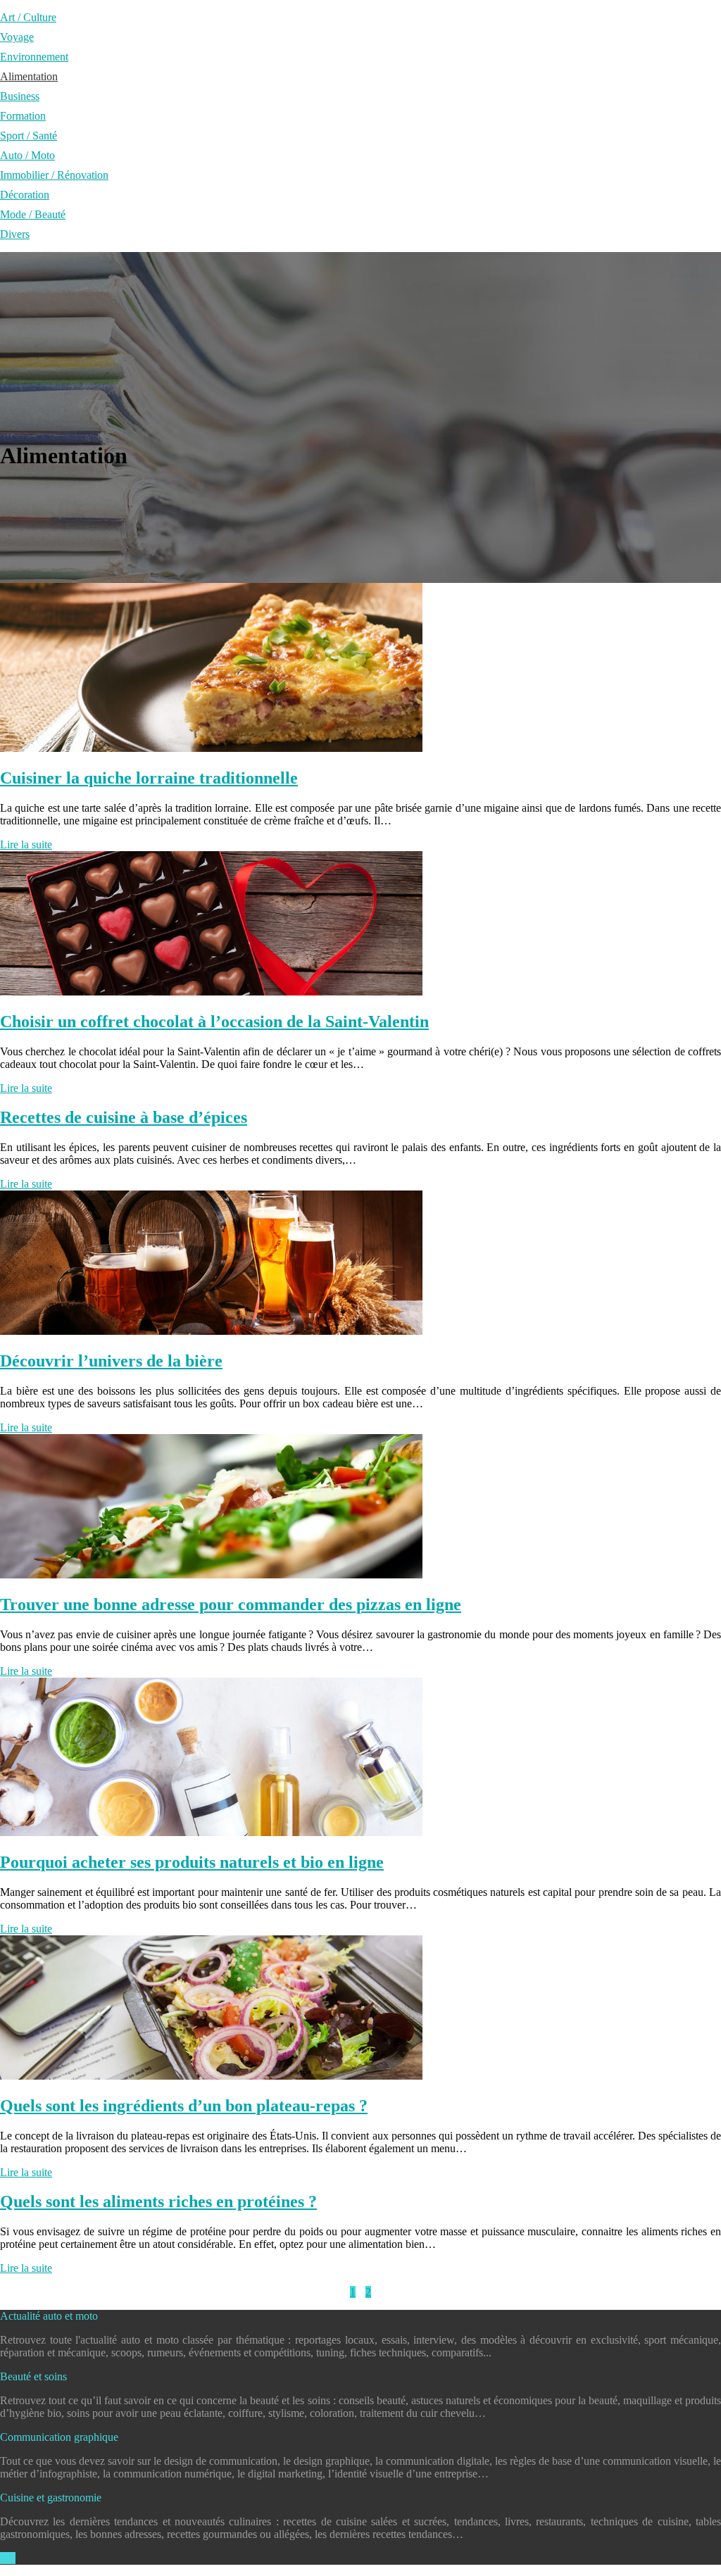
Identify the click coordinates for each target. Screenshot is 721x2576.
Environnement (34, 57)
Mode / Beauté (33, 214)
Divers (15, 234)
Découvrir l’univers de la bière (111, 1361)
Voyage (17, 37)
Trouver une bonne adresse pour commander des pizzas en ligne (231, 1604)
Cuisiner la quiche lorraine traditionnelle (149, 778)
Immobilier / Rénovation (54, 175)
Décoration (25, 195)
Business (20, 96)
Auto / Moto (27, 155)
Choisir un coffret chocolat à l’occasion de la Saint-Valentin (214, 1022)
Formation (23, 116)
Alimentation (29, 76)
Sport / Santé (29, 136)
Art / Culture (28, 17)
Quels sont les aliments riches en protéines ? (158, 2201)
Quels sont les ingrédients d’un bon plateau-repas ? (184, 2106)
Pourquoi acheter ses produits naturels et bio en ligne (192, 1862)
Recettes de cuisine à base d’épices (124, 1117)
